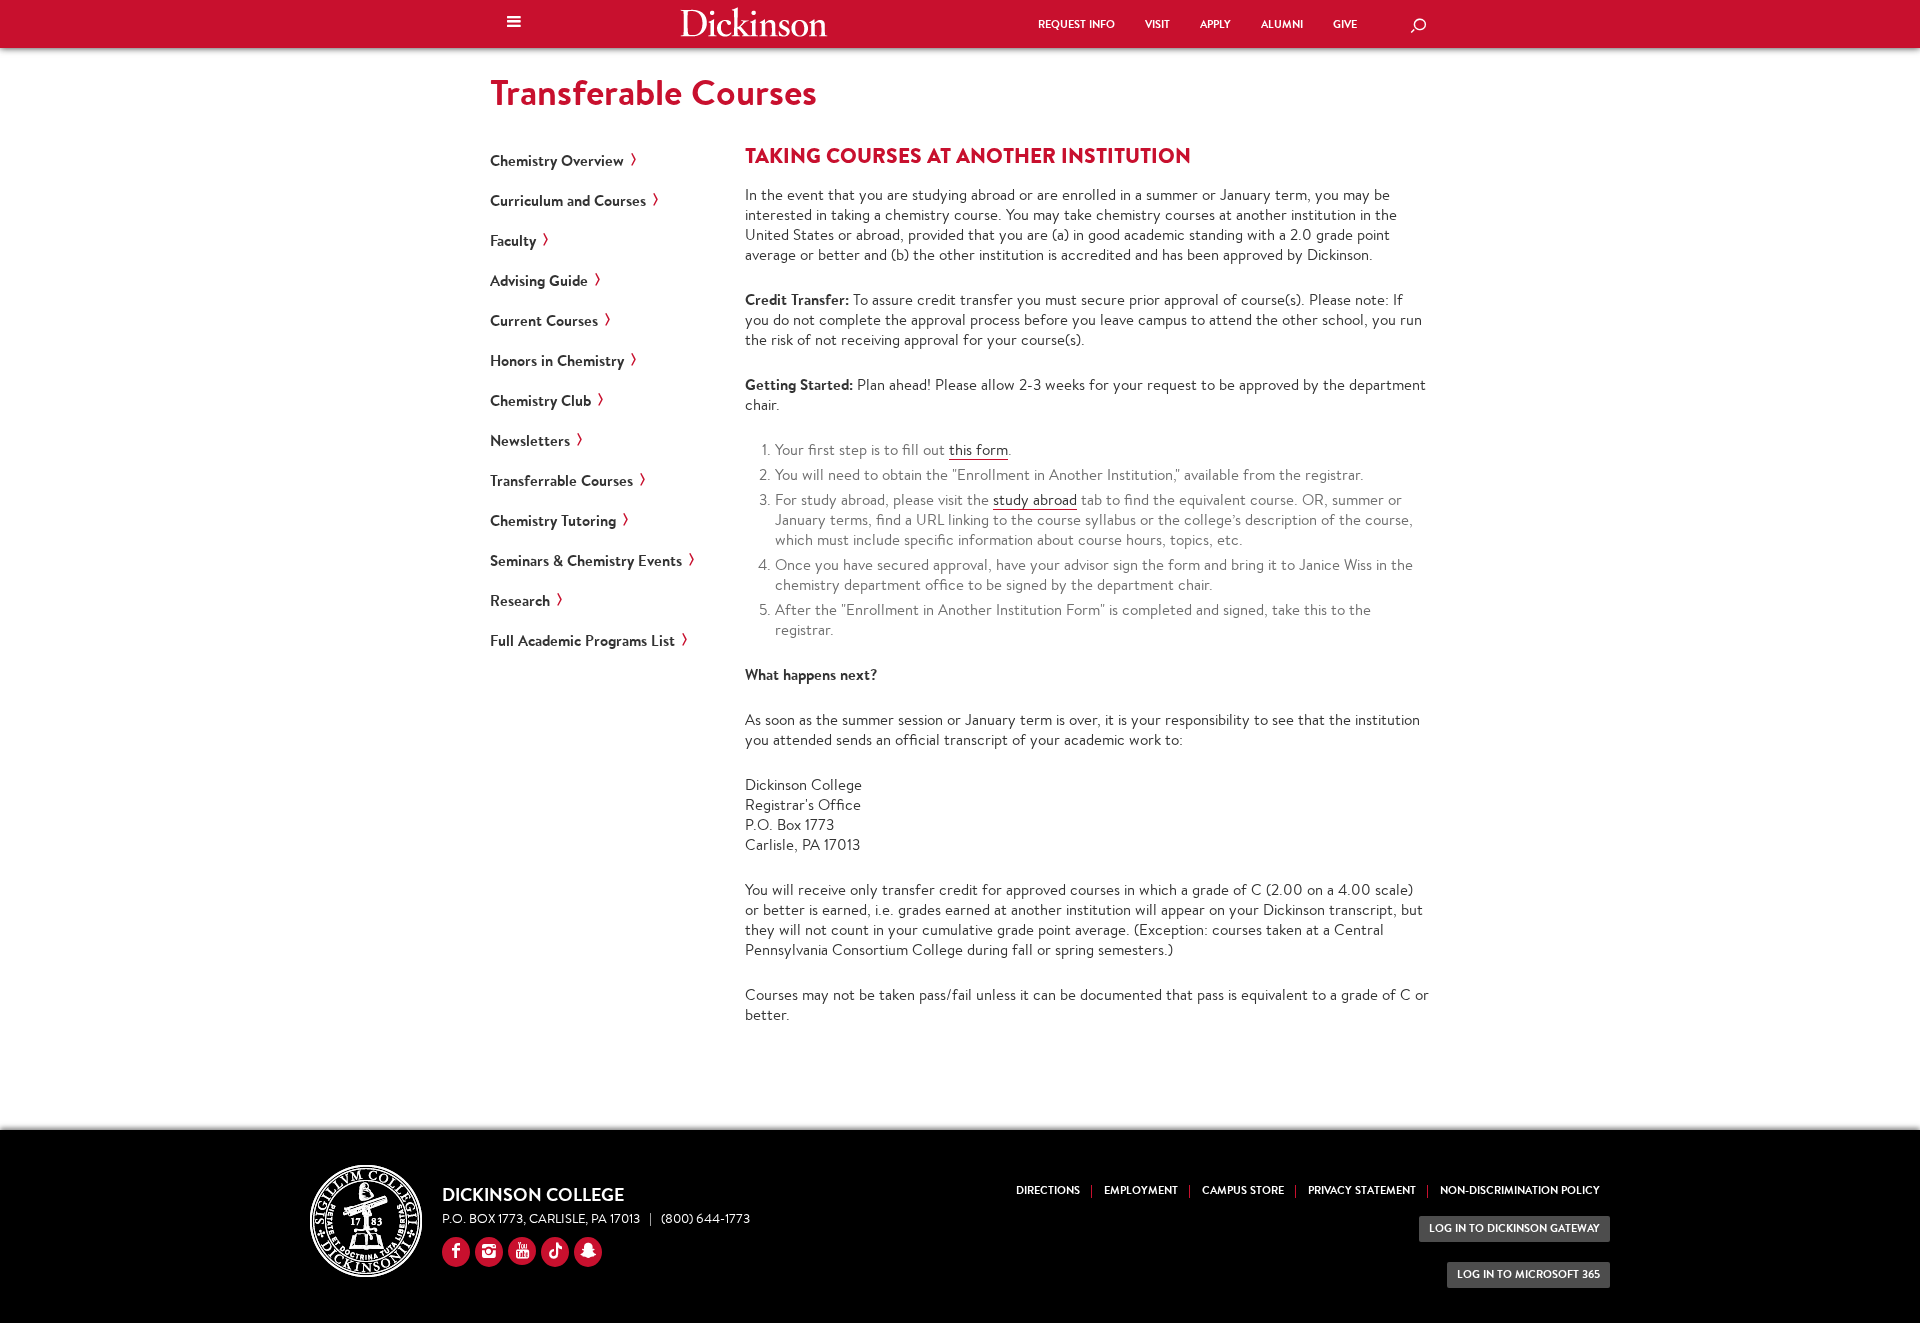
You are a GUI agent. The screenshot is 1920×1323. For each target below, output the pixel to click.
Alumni (1282, 24)
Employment (1141, 1190)
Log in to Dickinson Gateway (1514, 1228)
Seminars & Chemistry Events (586, 561)
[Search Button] (1418, 27)
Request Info (1076, 24)
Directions (1048, 1190)
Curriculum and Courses (568, 201)
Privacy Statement (1362, 1190)
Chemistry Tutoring (553, 521)
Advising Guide (539, 281)
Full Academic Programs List (582, 641)
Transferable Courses (653, 92)
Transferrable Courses (561, 481)
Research (520, 601)
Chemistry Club (540, 401)
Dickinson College (754, 22)
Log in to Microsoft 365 (1528, 1274)
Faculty (513, 241)
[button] (514, 24)
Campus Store (1243, 1190)
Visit (1157, 24)
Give (1345, 24)
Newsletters (530, 441)
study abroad (1035, 499)
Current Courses (544, 321)
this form (978, 449)
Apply (1215, 24)
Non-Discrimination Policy (1520, 1190)
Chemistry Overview (557, 161)
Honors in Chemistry (557, 361)
